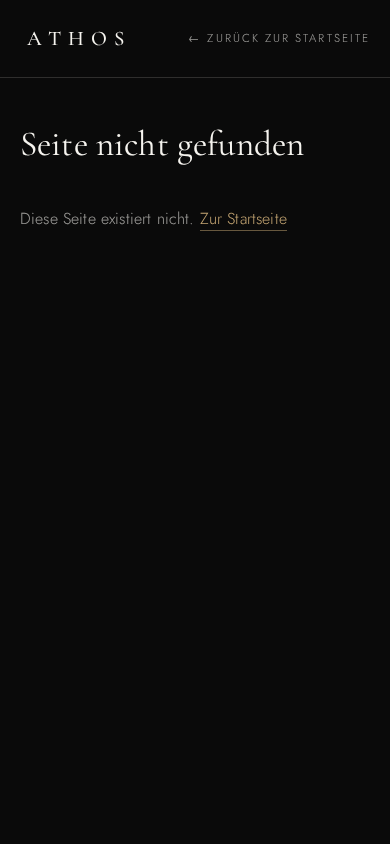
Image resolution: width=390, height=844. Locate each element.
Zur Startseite (243, 218)
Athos (79, 38)
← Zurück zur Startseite (279, 38)
